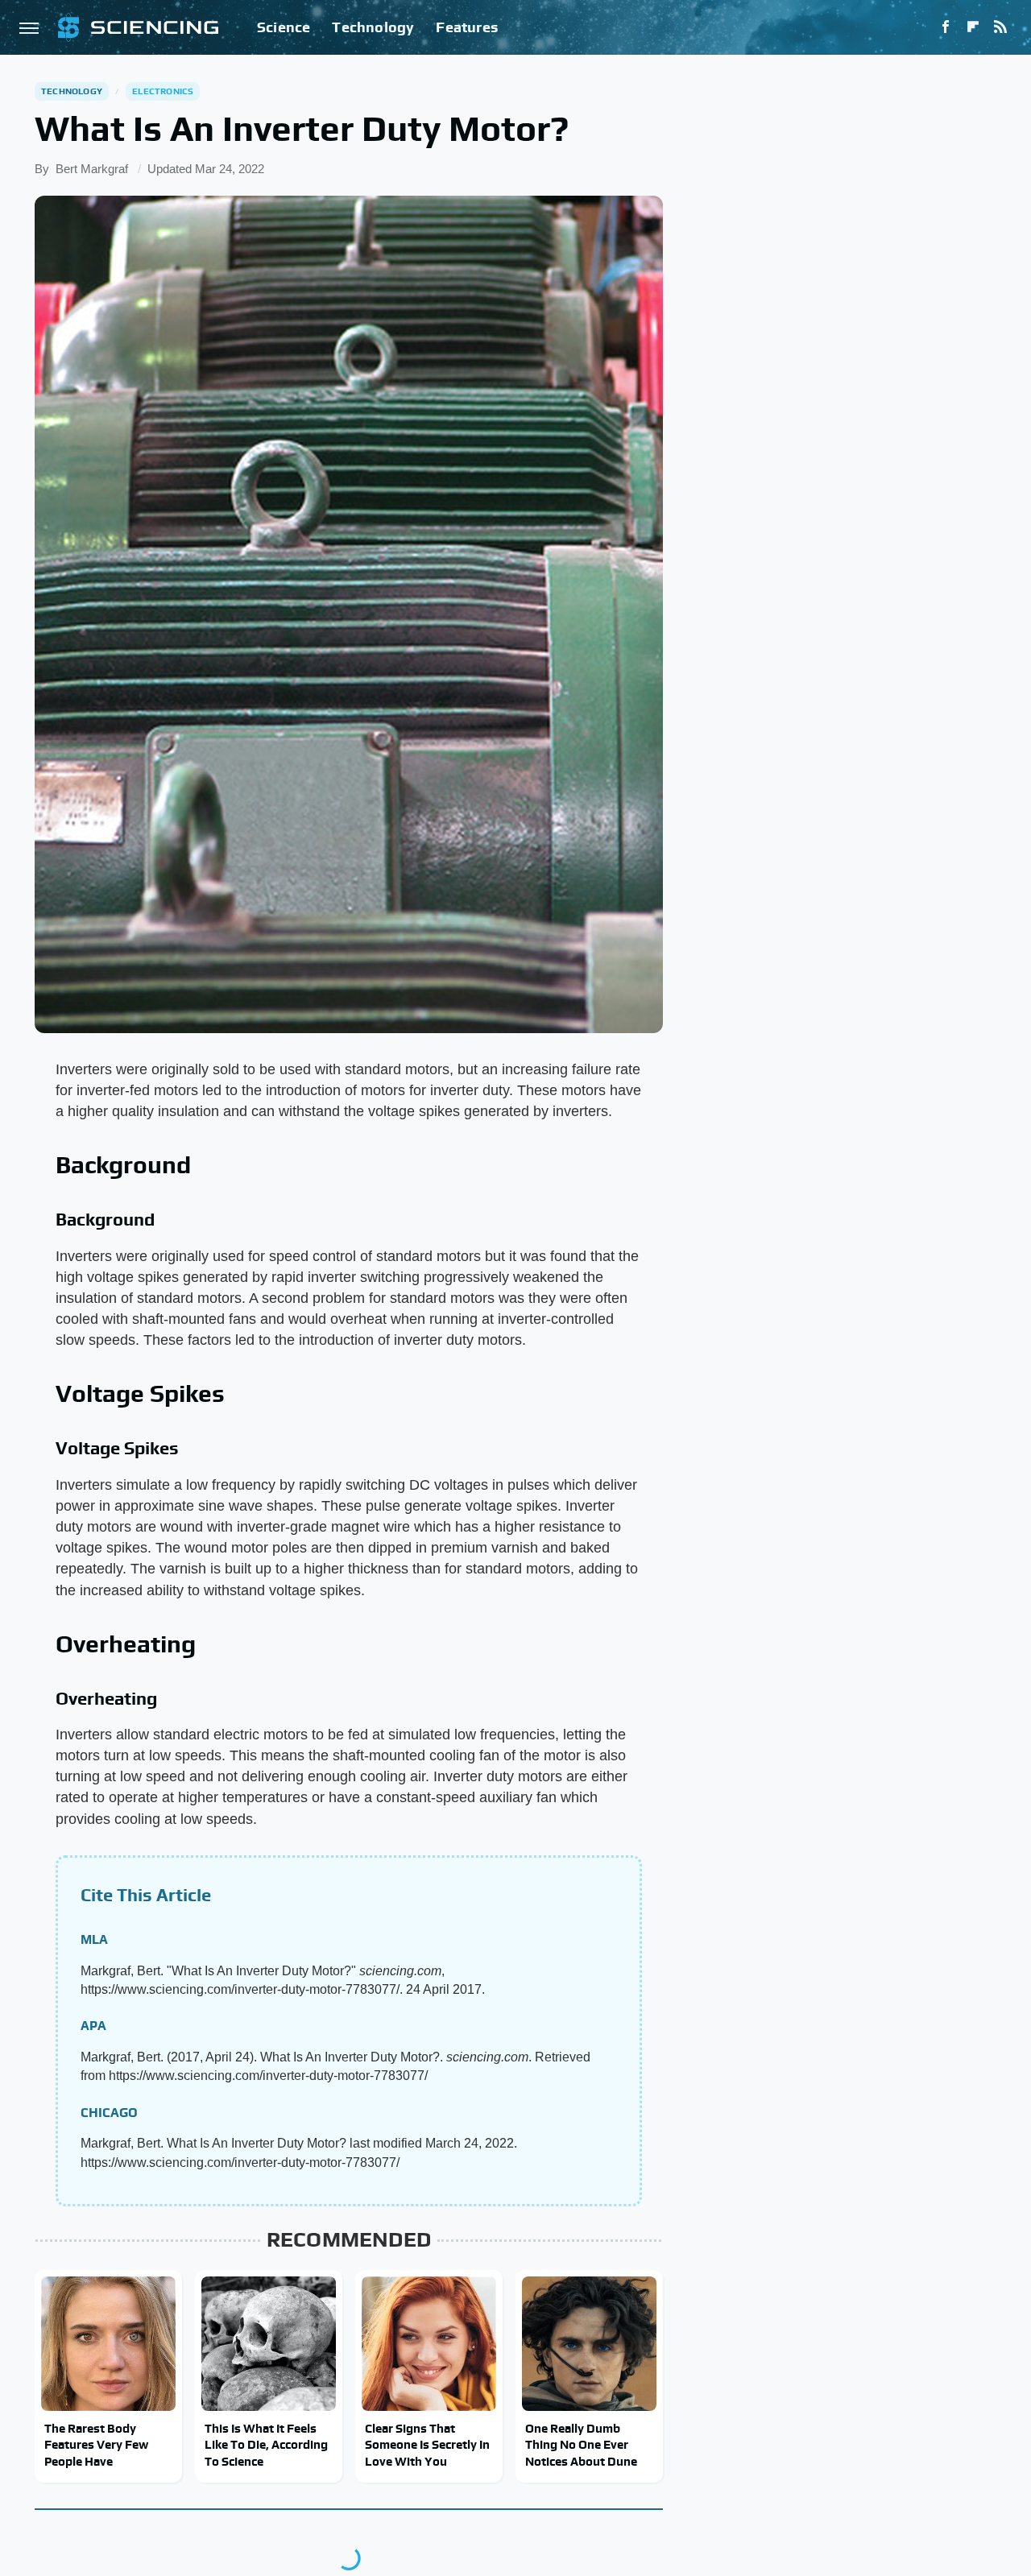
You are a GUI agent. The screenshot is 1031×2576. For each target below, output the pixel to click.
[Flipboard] (973, 27)
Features (467, 27)
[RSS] (1000, 27)
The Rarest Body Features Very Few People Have (96, 2445)
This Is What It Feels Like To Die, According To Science (266, 2445)
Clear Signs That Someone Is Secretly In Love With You (427, 2445)
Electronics (163, 91)
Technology (373, 27)
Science (284, 27)
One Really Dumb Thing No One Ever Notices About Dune (581, 2445)
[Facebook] (946, 27)
